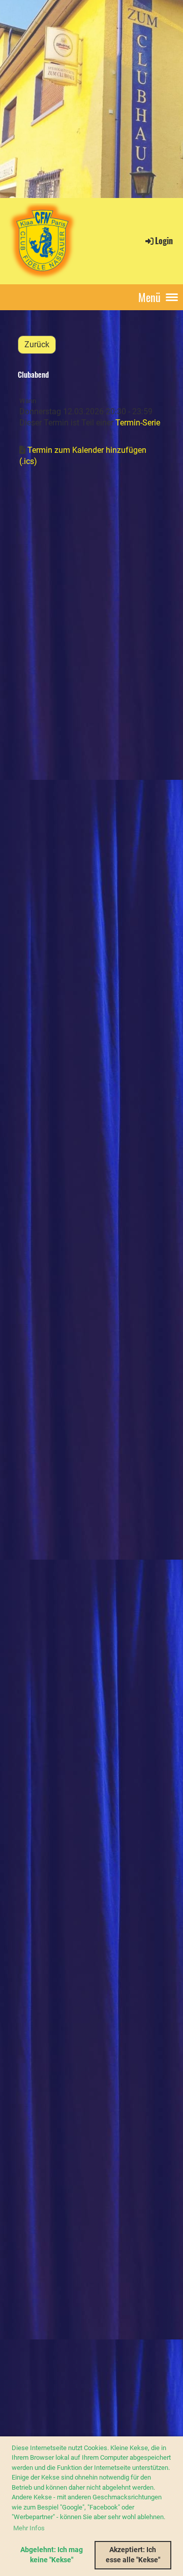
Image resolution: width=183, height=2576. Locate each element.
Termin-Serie (138, 423)
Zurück (37, 344)
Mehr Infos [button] (29, 2528)
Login (164, 241)
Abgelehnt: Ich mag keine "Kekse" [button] (52, 2555)
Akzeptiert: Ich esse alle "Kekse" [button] (133, 2555)
